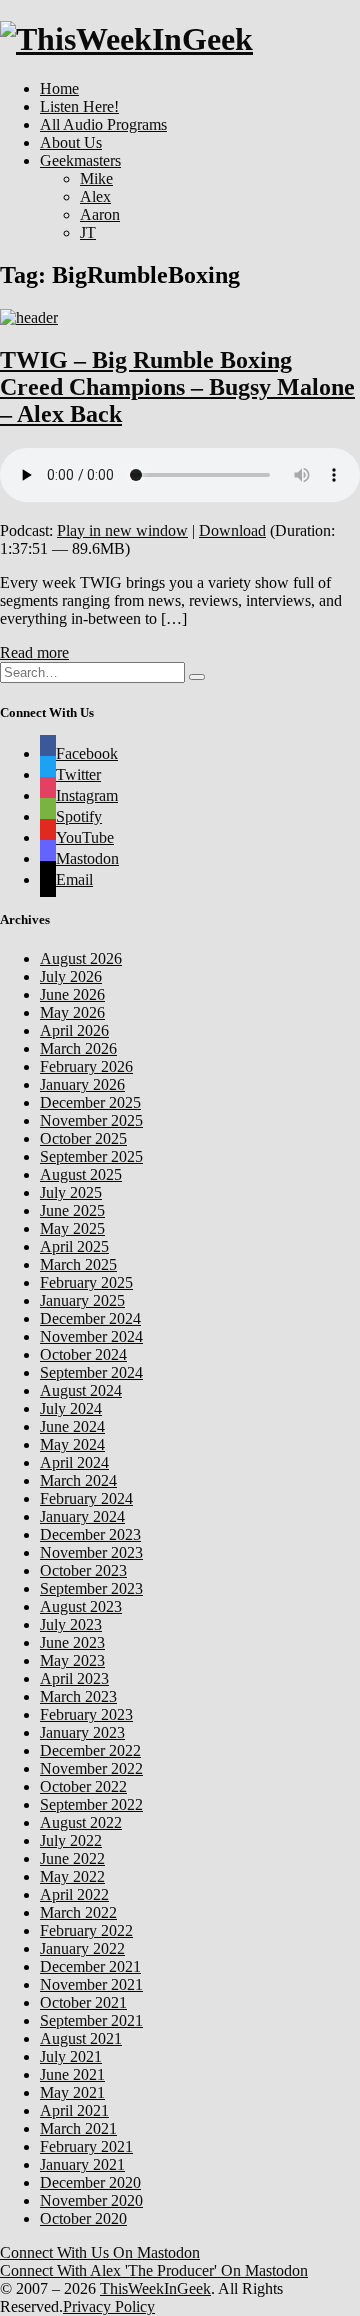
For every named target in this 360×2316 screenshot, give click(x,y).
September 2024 (91, 1372)
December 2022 (90, 1750)
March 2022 (78, 1912)
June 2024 (72, 1426)
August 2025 (81, 1174)
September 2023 (91, 1588)
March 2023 (78, 1696)
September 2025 (91, 1156)
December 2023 (90, 1534)
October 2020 (83, 2218)
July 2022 (71, 1840)
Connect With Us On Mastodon (100, 2252)
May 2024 (72, 1444)
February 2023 (86, 1714)
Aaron (100, 214)
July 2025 (71, 1192)
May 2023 (72, 1660)
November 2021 (91, 1984)
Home (59, 88)
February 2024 (86, 1498)
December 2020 (90, 2182)
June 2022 (72, 1858)
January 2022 (82, 1948)
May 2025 (72, 1228)
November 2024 (91, 1336)
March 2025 (78, 1264)
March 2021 (78, 2128)
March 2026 (78, 1048)
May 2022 (72, 1876)
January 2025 (82, 1300)
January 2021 (82, 2164)
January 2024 (82, 1516)
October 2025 (83, 1138)
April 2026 (74, 1030)
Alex (95, 196)
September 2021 (91, 2020)
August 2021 (81, 2038)
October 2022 (83, 1786)
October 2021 (83, 2002)
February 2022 (86, 1930)
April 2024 (74, 1462)
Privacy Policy (109, 2306)
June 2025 (72, 1210)
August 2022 (81, 1822)
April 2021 (74, 2110)
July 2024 (71, 1408)
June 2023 (72, 1642)
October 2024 (83, 1354)
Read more (34, 652)
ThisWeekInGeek (155, 2288)
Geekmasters (80, 160)
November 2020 (91, 2200)
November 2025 (91, 1120)
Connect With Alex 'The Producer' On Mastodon (154, 2270)
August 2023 (81, 1606)
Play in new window (122, 530)
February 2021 (86, 2146)
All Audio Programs (103, 124)
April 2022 (74, 1894)
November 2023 (91, 1552)
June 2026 (72, 994)
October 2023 (83, 1570)
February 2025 (86, 1282)
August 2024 (81, 1390)
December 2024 (90, 1318)
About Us (71, 142)
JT (88, 232)
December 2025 (90, 1102)
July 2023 (71, 1624)
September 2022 (91, 1804)
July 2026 (71, 976)
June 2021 (72, 2074)
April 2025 (74, 1246)
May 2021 (72, 2092)
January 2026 (82, 1084)
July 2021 (71, 2056)
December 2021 (90, 1966)
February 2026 (86, 1066)
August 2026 (81, 958)
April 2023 (74, 1678)
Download (232, 530)
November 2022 (91, 1768)
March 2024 (78, 1480)
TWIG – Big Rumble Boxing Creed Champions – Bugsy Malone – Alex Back (177, 387)
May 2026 (72, 1012)
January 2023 (82, 1732)
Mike (96, 178)
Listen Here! (79, 106)
